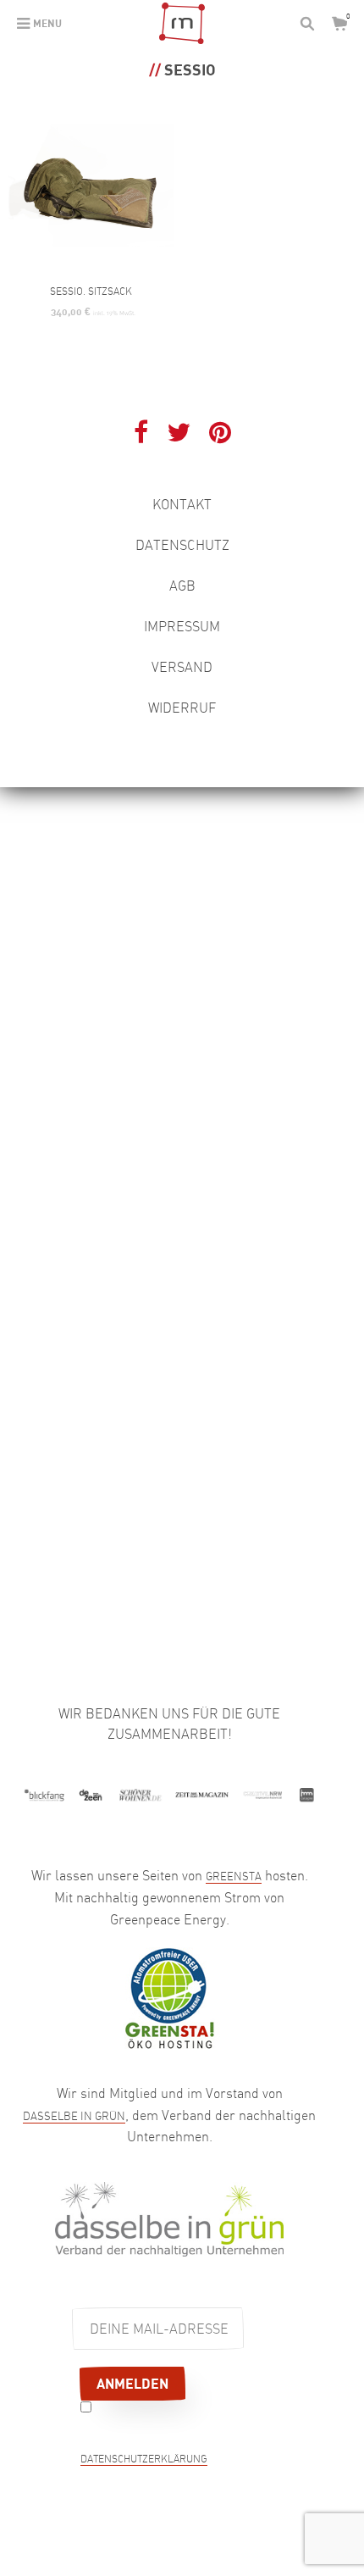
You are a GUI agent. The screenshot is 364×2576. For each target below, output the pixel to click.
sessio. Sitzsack (91, 291)
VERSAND (182, 667)
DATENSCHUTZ (182, 545)
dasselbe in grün (74, 2116)
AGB (182, 586)
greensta (234, 1876)
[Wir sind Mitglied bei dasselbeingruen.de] (169, 2218)
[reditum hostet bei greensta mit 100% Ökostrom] (169, 1996)
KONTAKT (182, 504)
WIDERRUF (182, 708)
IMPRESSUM (182, 626)
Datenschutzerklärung (144, 2460)
